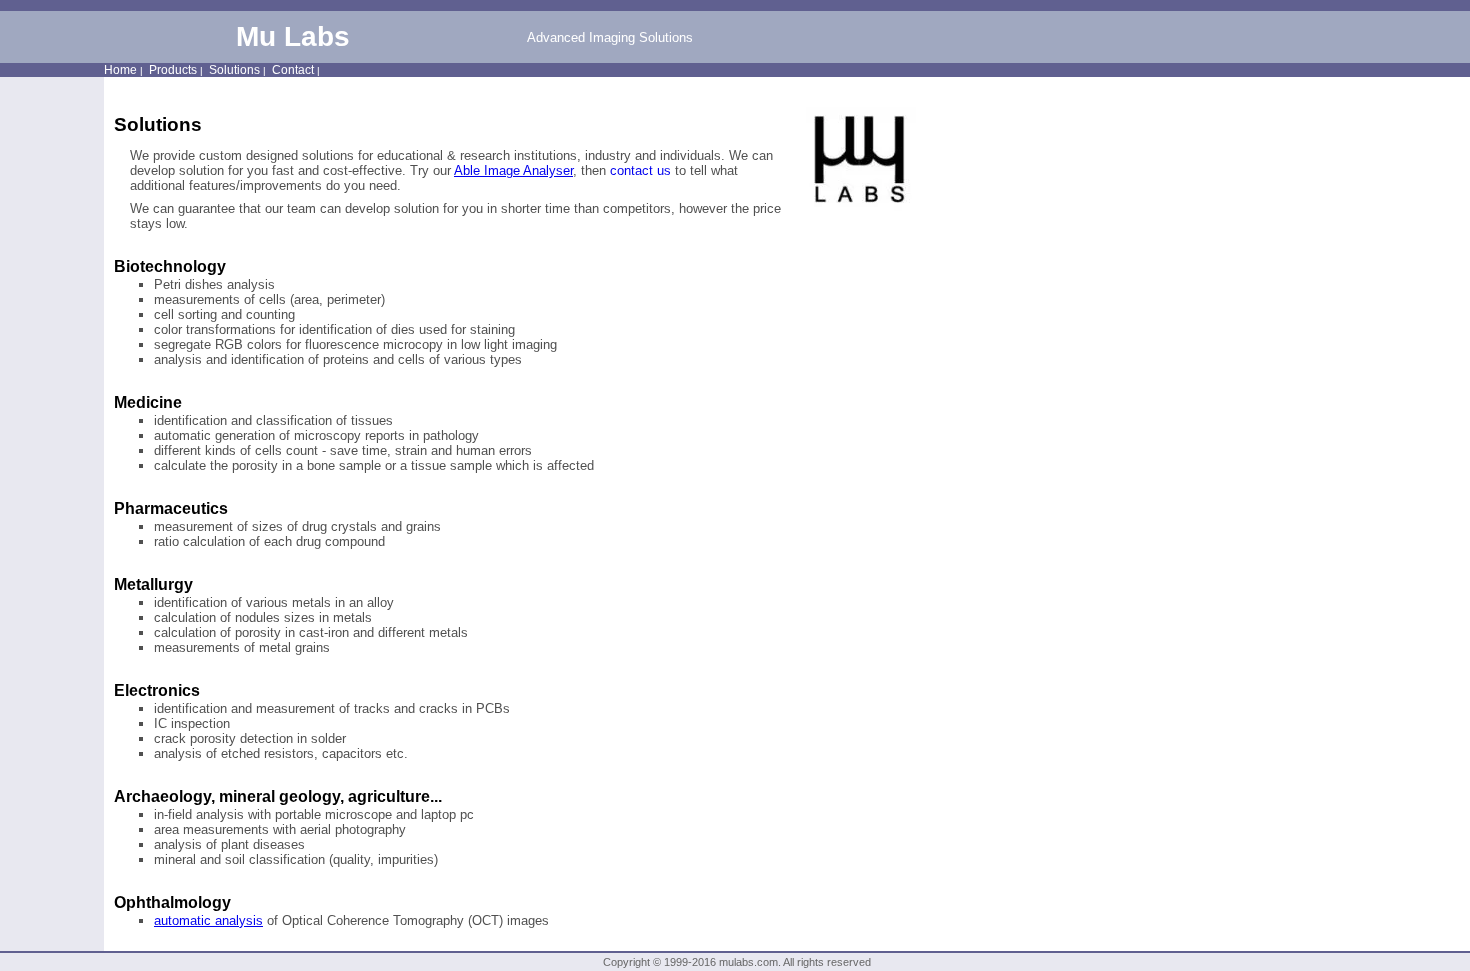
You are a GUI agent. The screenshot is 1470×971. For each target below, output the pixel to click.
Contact (293, 70)
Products (173, 70)
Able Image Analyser (513, 170)
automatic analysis (208, 920)
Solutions (234, 70)
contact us (640, 170)
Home (120, 70)
